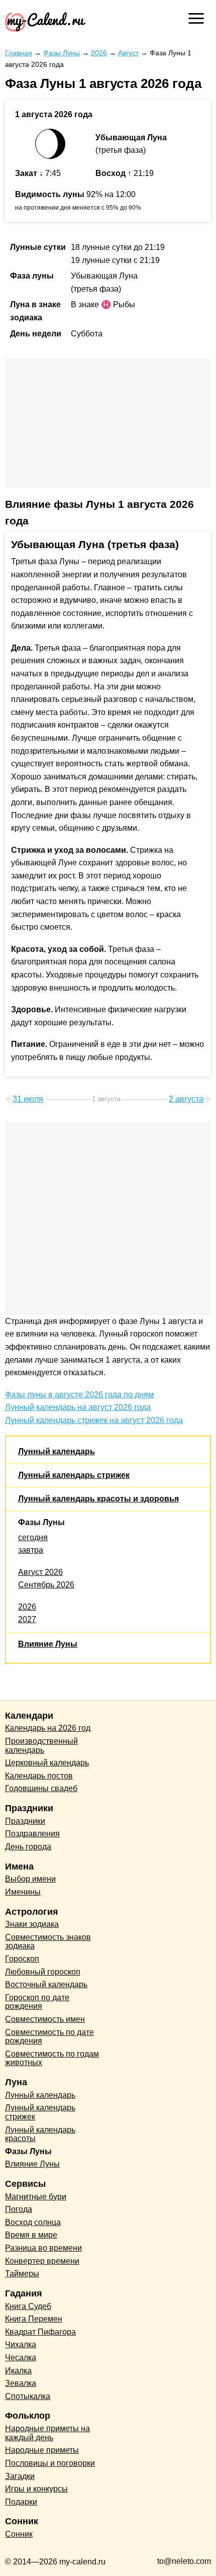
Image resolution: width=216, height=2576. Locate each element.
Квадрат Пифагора (40, 2332)
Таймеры (22, 2274)
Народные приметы (42, 2450)
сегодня (33, 1537)
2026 (27, 1607)
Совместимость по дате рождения (49, 2037)
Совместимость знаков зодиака (48, 1942)
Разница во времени (43, 2248)
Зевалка (21, 2383)
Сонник (19, 2534)
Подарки (21, 2502)
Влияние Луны (48, 1644)
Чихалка (21, 2344)
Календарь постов (39, 1776)
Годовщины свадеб (41, 1788)
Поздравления (32, 1834)
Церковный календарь (47, 1763)
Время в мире (31, 2235)
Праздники (25, 1821)
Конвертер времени (42, 2261)
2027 (27, 1619)
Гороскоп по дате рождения (37, 2002)
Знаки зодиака (32, 1924)
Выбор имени (30, 1879)
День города (28, 1847)
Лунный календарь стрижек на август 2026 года (94, 1420)
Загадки (20, 2476)
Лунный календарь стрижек (74, 1475)
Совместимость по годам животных (52, 2058)
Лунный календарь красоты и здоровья (98, 1499)
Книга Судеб (28, 2306)
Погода (19, 2209)
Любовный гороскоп (43, 1972)
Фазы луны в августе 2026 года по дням (79, 1395)
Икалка (18, 2371)
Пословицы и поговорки (50, 2463)
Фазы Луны (41, 1522)
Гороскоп (22, 1959)
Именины (23, 1892)
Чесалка (21, 2358)
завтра (31, 1550)
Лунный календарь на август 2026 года (78, 1407)
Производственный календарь (41, 1746)
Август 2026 (40, 1572)
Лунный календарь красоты (40, 2134)
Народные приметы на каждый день (47, 2433)
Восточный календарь (46, 1984)
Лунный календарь (57, 1451)
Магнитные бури (36, 2197)
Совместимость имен (45, 2019)
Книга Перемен (34, 2319)
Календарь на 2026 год (48, 1728)
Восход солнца (33, 2222)
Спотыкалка (28, 2396)
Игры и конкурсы (36, 2489)
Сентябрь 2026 (46, 1585)
